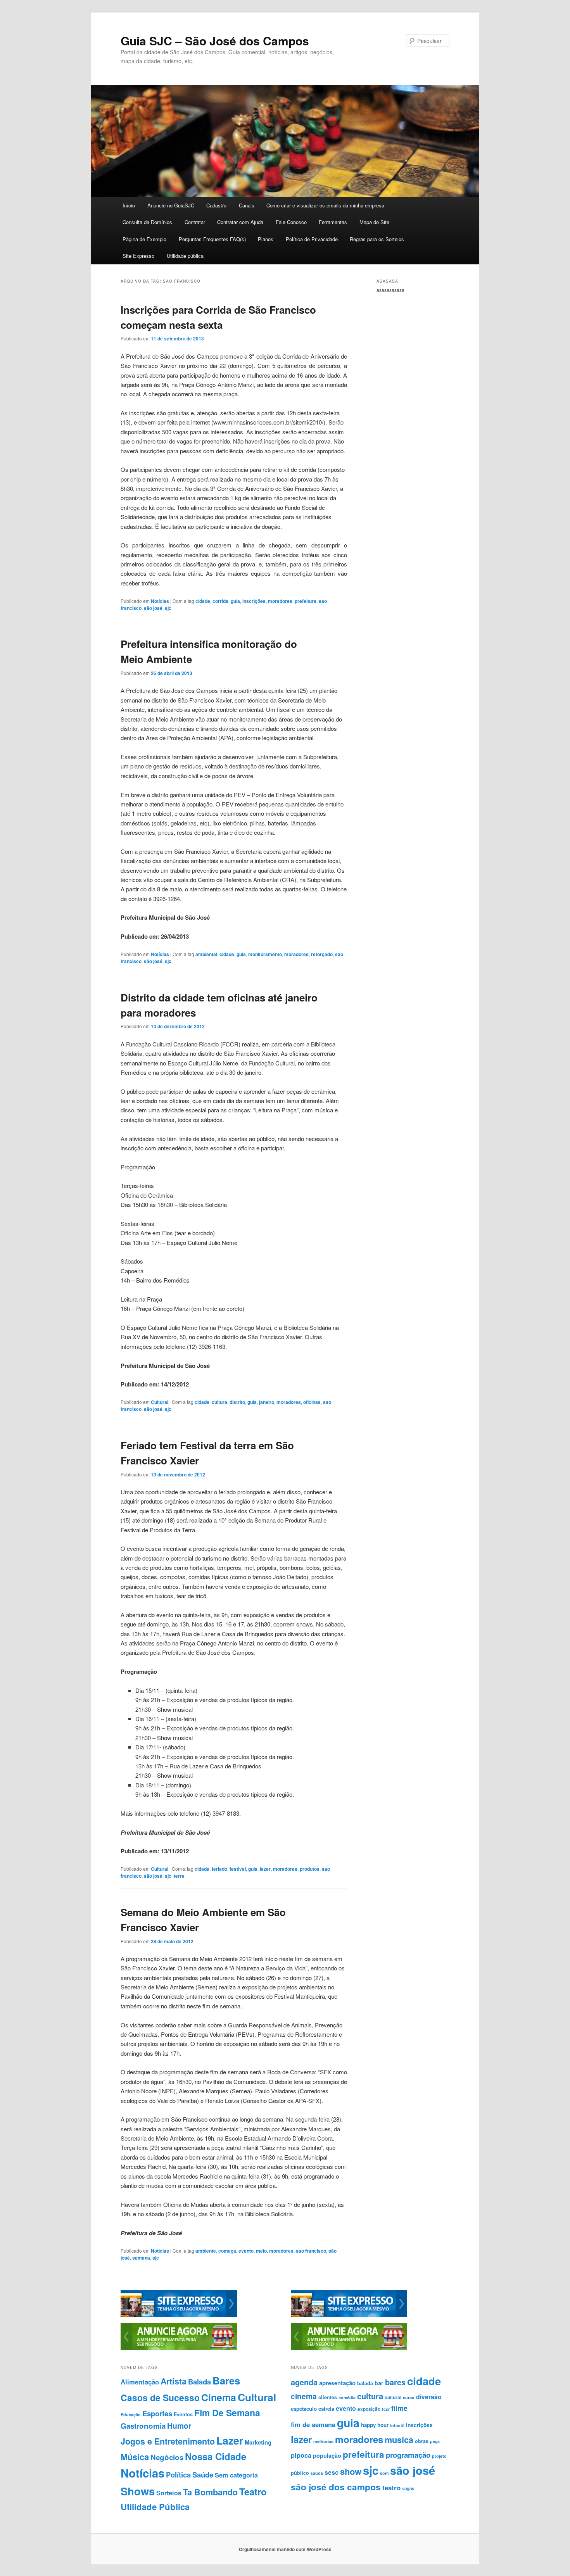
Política (178, 2475)
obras (422, 2441)
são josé (153, 608)
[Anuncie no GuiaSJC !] (179, 2348)
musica (399, 2440)
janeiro (267, 1402)
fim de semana (313, 2424)
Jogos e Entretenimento (168, 2441)
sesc (332, 2472)
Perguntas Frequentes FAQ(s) (212, 239)
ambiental (206, 954)
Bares (226, 2380)
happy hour (375, 2425)
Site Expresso (138, 256)
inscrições (254, 601)
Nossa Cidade (216, 2456)
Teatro (253, 2491)
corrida (220, 601)
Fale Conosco (291, 222)
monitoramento (265, 954)
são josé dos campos (336, 2487)
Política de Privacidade (312, 239)
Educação (131, 2415)
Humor (179, 2426)
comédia (347, 2397)
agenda (304, 2382)
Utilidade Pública (155, 2507)
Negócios (167, 2457)
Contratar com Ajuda (240, 222)
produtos (310, 1869)
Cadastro (216, 205)
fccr (386, 2409)
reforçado (322, 954)
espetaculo (304, 2409)
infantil (397, 2425)
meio (261, 2251)
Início (129, 205)
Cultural (160, 1402)
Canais (247, 205)
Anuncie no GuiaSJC (171, 205)
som (384, 2473)
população (327, 2455)
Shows (138, 2491)
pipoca (301, 2455)
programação (408, 2455)
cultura (219, 1402)
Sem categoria (236, 2475)
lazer (265, 1869)
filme (399, 2408)
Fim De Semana (227, 2413)
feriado (219, 1869)
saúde (317, 2473)
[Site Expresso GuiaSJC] (179, 2315)
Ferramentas (333, 222)
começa (227, 2251)
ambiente (206, 2251)
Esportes (157, 2413)
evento (246, 2251)
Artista (174, 2381)
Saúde (203, 2475)
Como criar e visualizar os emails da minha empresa (325, 205)
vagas (408, 2489)
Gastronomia (143, 2426)
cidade (203, 601)
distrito (237, 1402)
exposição (369, 2409)
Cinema (219, 2397)
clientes (328, 2397)
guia (235, 601)
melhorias (323, 2441)
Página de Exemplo (144, 239)
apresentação (337, 2383)
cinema (304, 2396)
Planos (266, 239)
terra (179, 1876)
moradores (280, 601)
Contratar (195, 222)
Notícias (160, 601)
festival (238, 1869)
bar (379, 2383)
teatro (391, 2488)
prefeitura (306, 601)
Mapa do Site (374, 222)
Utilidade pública (185, 256)
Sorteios (169, 2493)
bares (395, 2382)
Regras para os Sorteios (377, 239)
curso (409, 2397)
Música (135, 2457)
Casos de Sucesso (160, 2397)
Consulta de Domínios (147, 222)
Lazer (230, 2440)
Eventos (183, 2414)
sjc (168, 608)
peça (435, 2441)
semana (141, 2258)
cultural (393, 2397)
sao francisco (311, 2251)
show (351, 2471)
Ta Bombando (210, 2492)
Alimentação (140, 2382)
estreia (326, 2409)
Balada (199, 2382)
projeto (439, 2456)
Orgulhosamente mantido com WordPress (285, 2549)
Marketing (258, 2442)
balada (365, 2383)
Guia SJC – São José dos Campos (215, 41)
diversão (429, 2397)
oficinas (312, 1402)
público (300, 2473)
